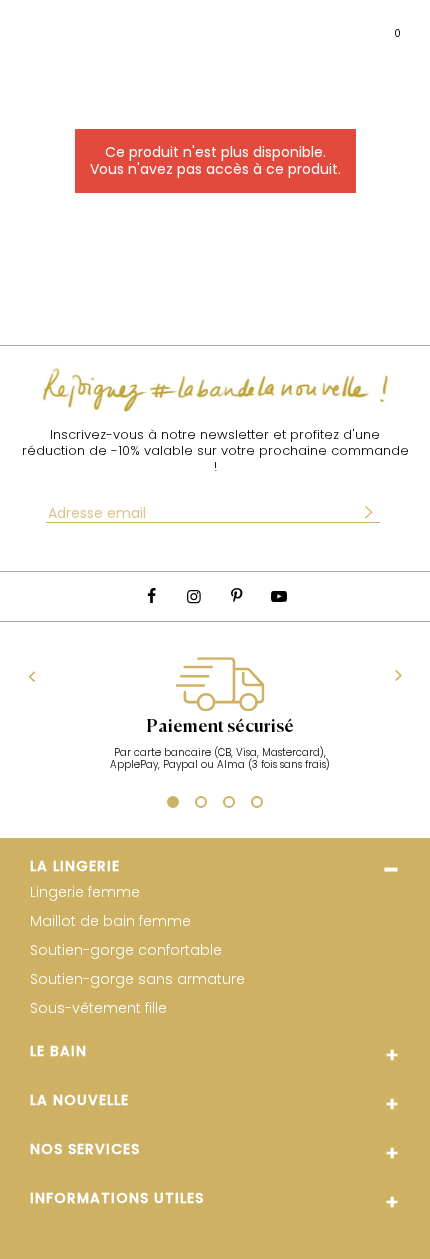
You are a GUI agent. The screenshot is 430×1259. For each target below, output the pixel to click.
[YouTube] (278, 596)
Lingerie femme (85, 892)
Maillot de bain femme (110, 921)
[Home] (216, 25)
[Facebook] (151, 596)
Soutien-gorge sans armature (137, 979)
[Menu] (34, 25)
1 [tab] (170, 803)
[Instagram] (194, 596)
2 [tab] (201, 805)
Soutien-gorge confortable (126, 950)
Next (398, 676)
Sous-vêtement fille (98, 1008)
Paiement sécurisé (220, 727)
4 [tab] (257, 805)
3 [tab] (229, 805)
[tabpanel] (219, 724)
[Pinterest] (236, 596)
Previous (32, 676)
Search (77, 25)
